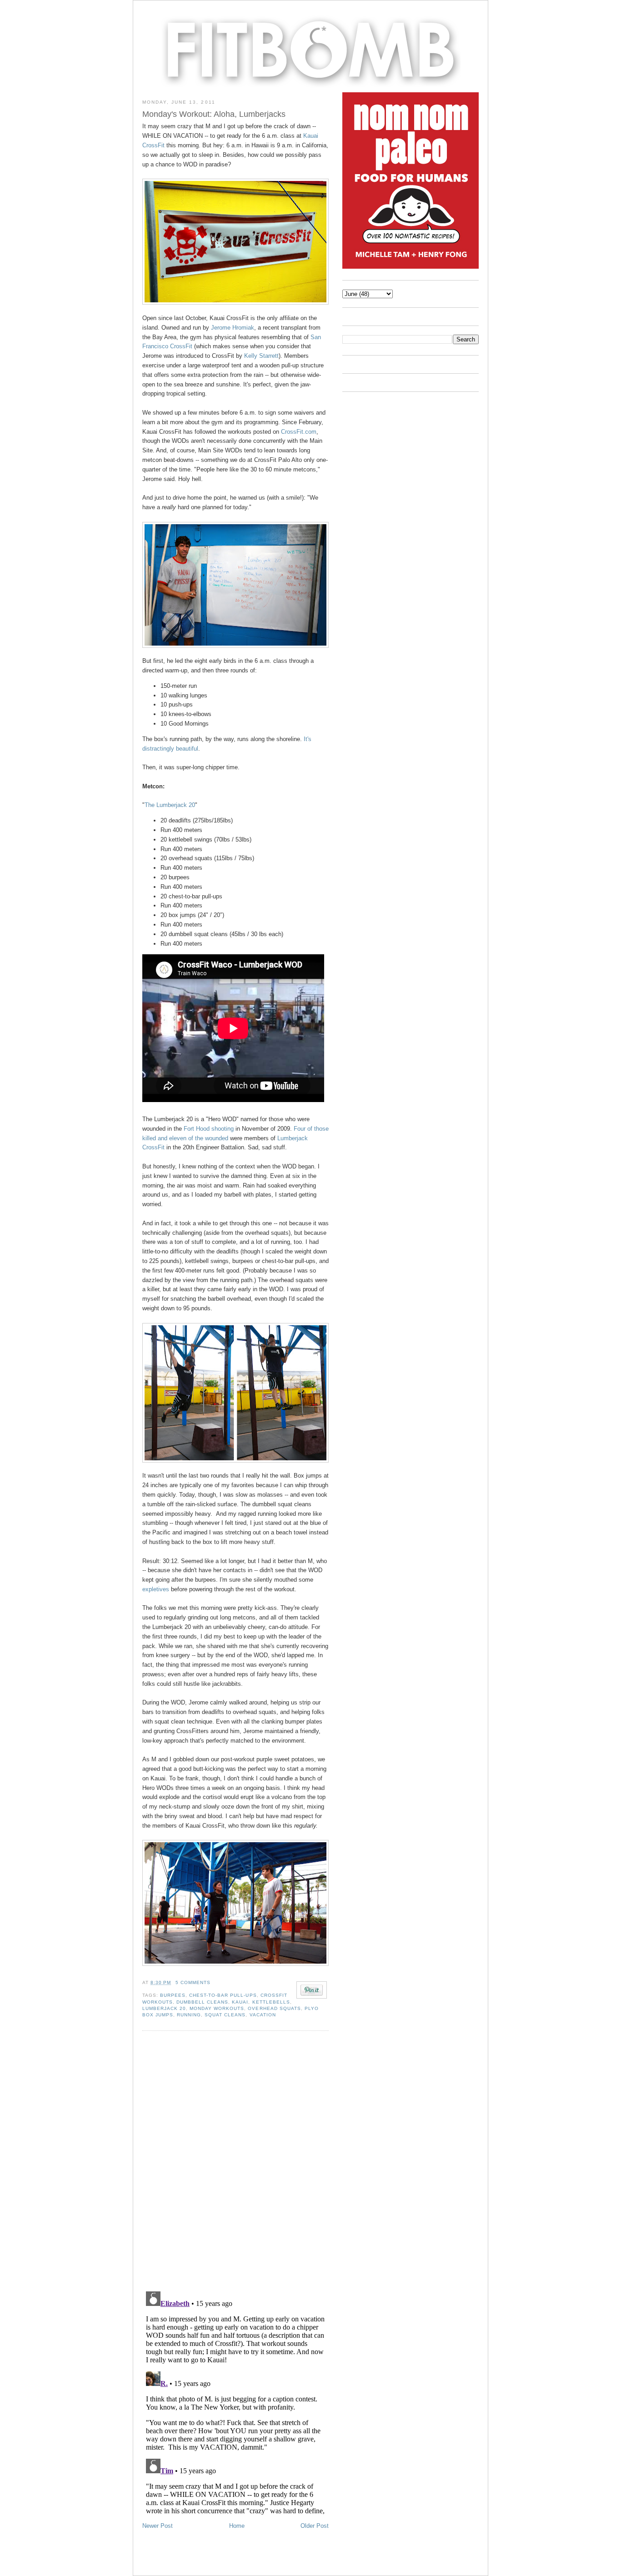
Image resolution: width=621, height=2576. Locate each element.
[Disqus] (235, 2160)
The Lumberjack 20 (170, 805)
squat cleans (225, 2015)
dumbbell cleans (202, 2002)
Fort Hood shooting (209, 1129)
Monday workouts (217, 2008)
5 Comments (193, 1982)
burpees (173, 1995)
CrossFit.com (299, 432)
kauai (240, 2002)
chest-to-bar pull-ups (223, 1995)
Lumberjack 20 (164, 2008)
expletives (156, 1589)
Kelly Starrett (261, 356)
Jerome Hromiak (233, 328)
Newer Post (158, 2526)
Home (237, 2526)
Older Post (315, 2526)
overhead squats (274, 2008)
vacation (263, 2015)
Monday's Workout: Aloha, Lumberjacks (214, 114)
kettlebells (271, 2002)
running (189, 2015)
